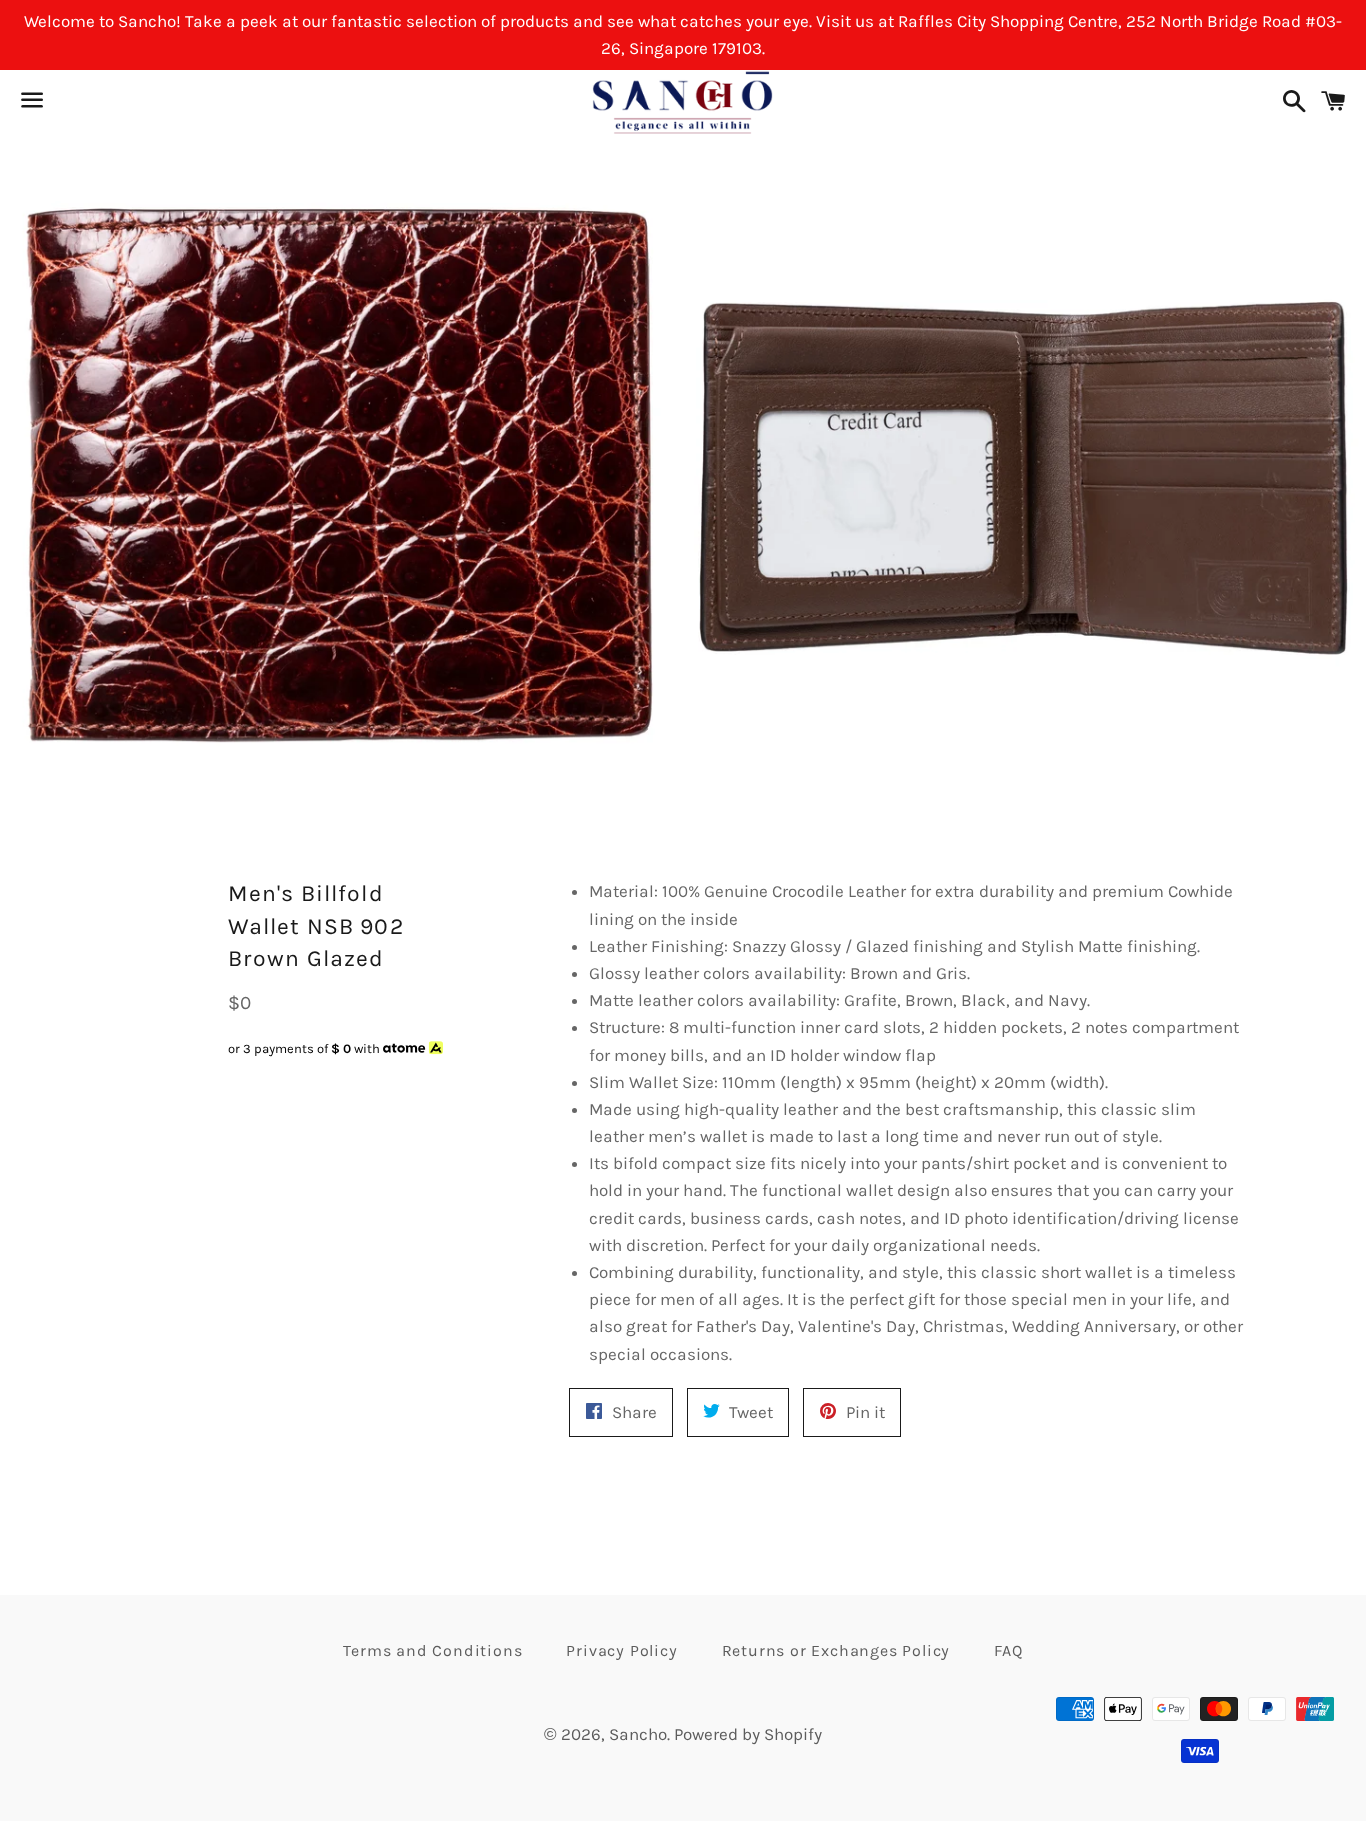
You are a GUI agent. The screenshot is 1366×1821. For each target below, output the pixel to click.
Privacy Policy (621, 1650)
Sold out (341, 1086)
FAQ (1008, 1650)
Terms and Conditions (432, 1650)
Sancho (638, 1734)
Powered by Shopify (748, 1734)
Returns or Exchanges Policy (836, 1650)
